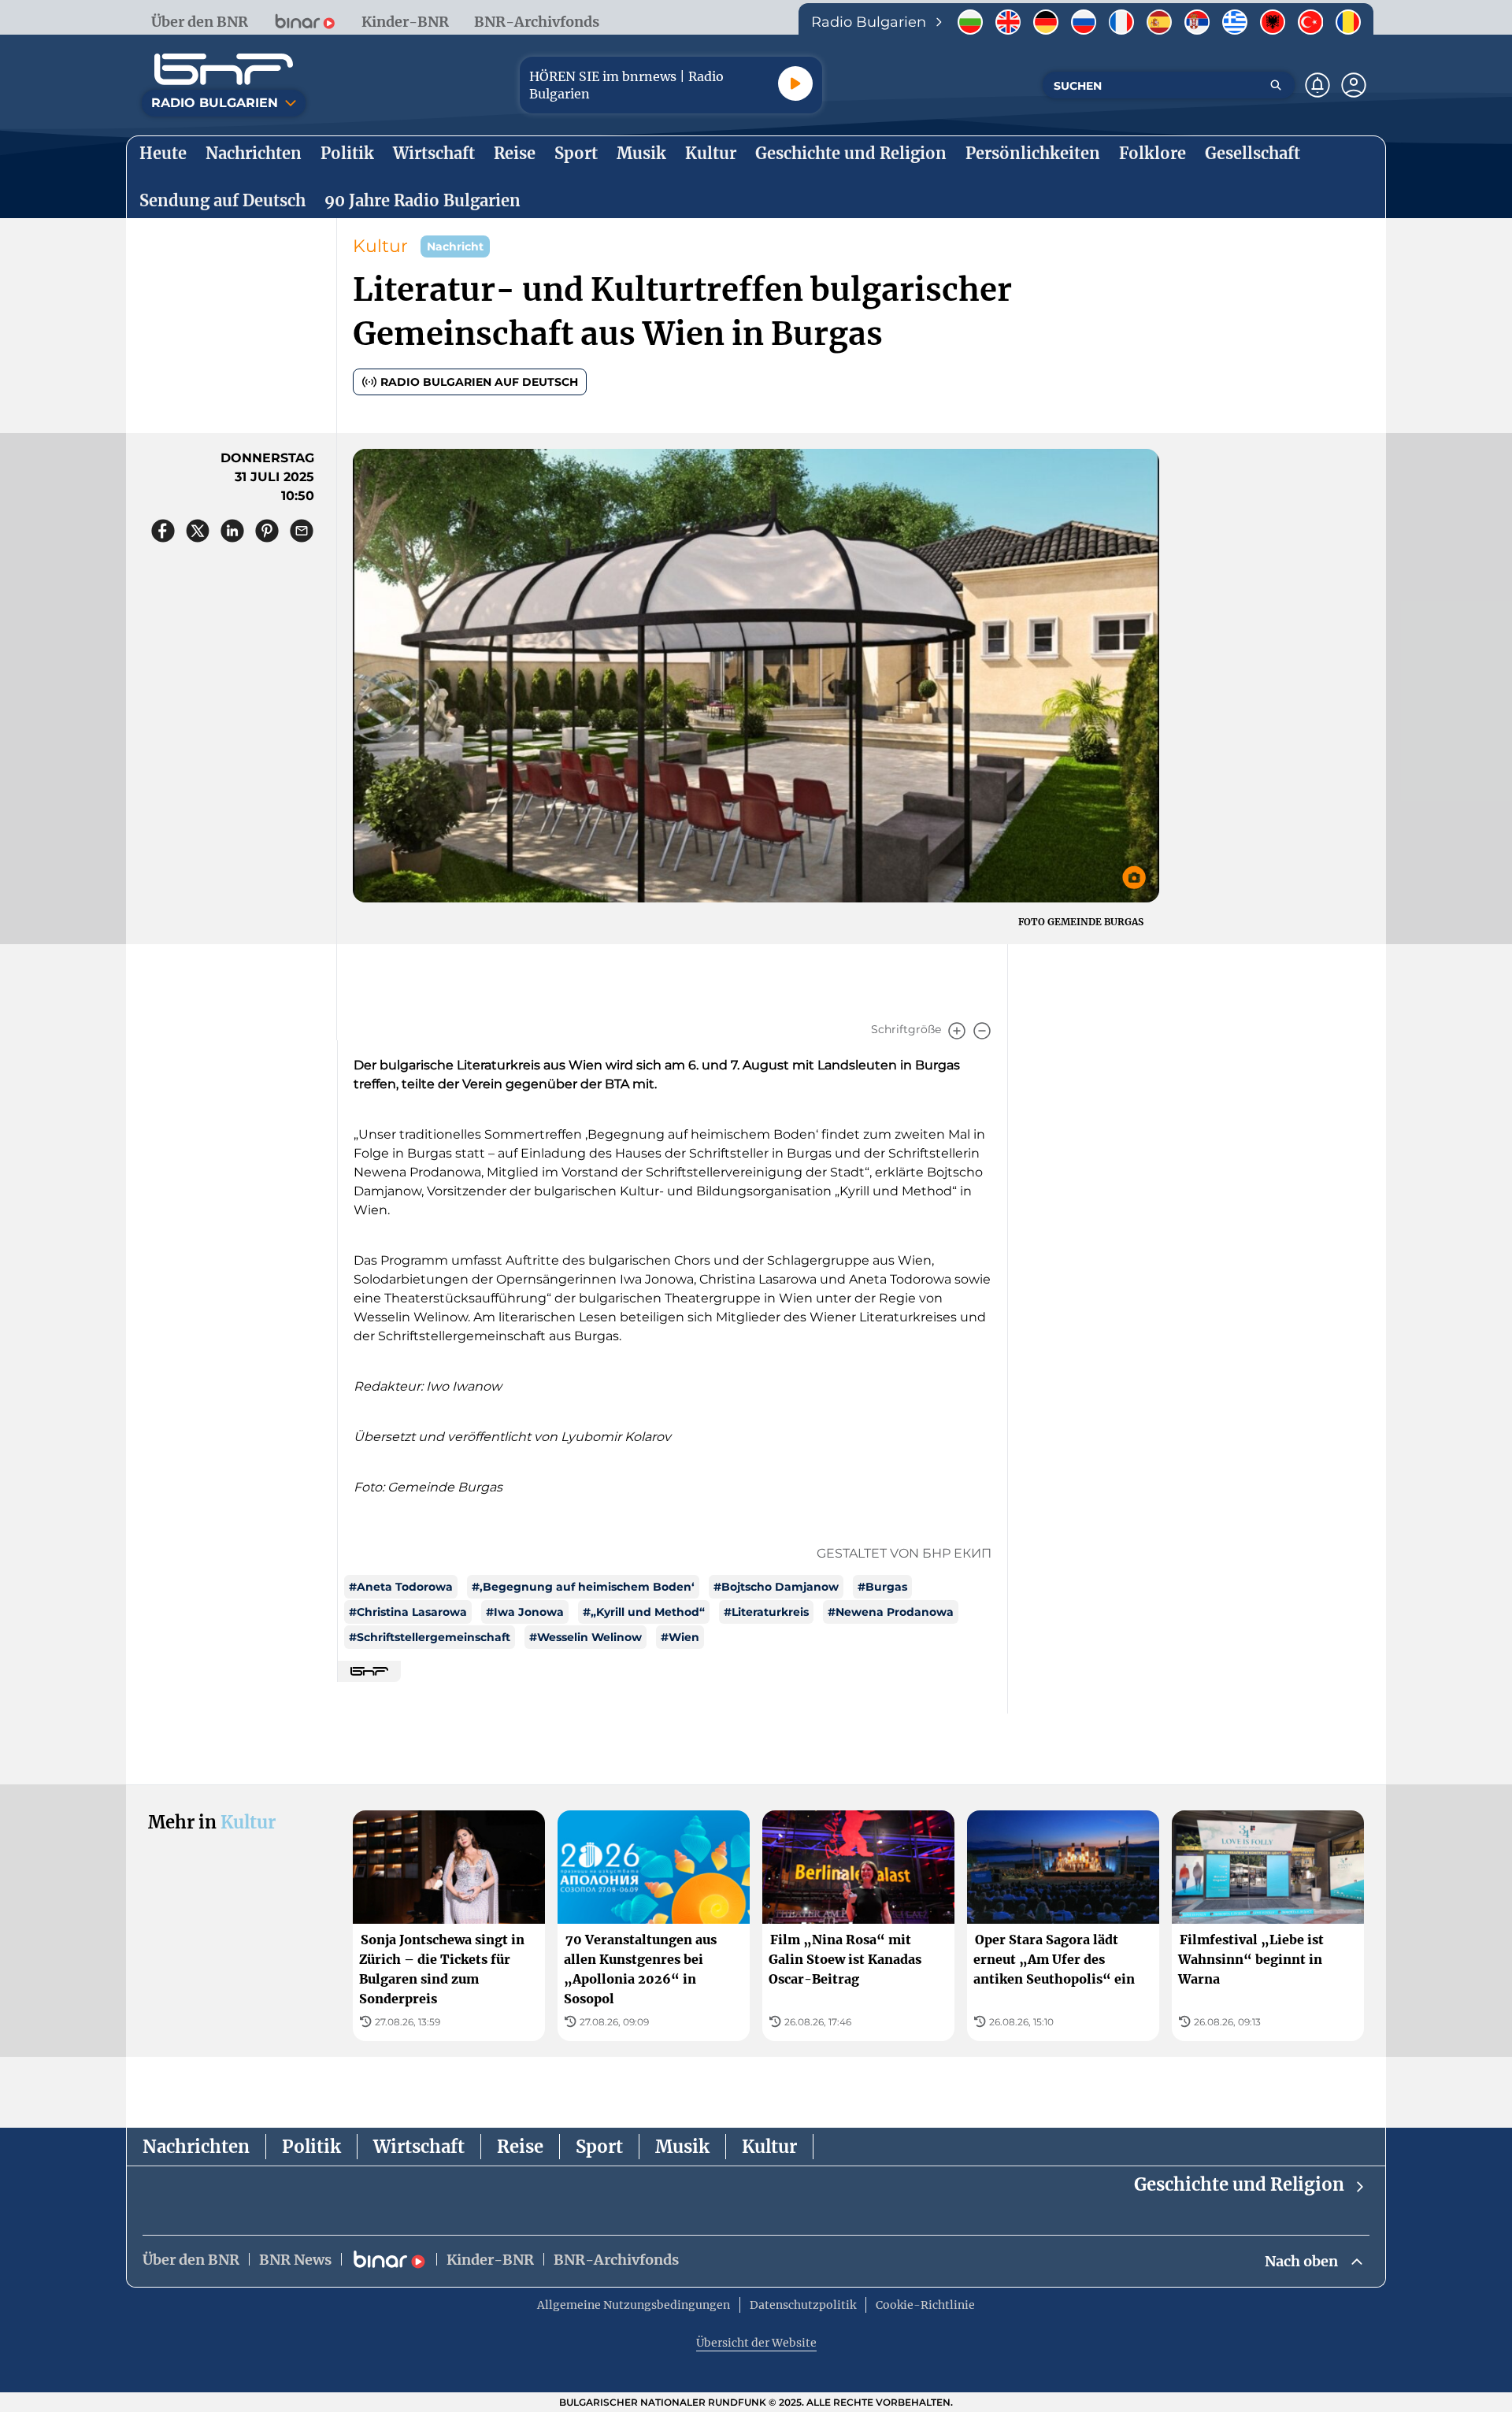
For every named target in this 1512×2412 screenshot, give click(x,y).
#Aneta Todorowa (401, 1587)
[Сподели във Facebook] (163, 531)
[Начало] (224, 69)
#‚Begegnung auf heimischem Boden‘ (583, 1587)
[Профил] (1354, 85)
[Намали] (982, 1031)
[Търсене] (1276, 85)
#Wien (680, 1637)
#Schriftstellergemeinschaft (430, 1637)
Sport (599, 2147)
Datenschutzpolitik (803, 2305)
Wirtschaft (419, 2147)
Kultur (380, 246)
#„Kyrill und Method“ (644, 1612)
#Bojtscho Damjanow (776, 1587)
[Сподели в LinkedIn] (232, 531)
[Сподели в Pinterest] (267, 531)
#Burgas (882, 1587)
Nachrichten (196, 2147)
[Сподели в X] (198, 531)
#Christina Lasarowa (408, 1612)
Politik (311, 2147)
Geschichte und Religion (1239, 2184)
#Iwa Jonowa (525, 1612)
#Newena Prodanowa (891, 1612)
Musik (682, 2147)
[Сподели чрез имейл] (302, 531)
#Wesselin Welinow (586, 1637)
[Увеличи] (957, 1031)
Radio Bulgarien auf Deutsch (479, 382)
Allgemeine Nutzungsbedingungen (634, 2305)
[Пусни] (795, 83)
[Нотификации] (1317, 85)
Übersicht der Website (756, 2343)
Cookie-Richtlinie (925, 2305)
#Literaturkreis (766, 1612)
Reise (520, 2147)
